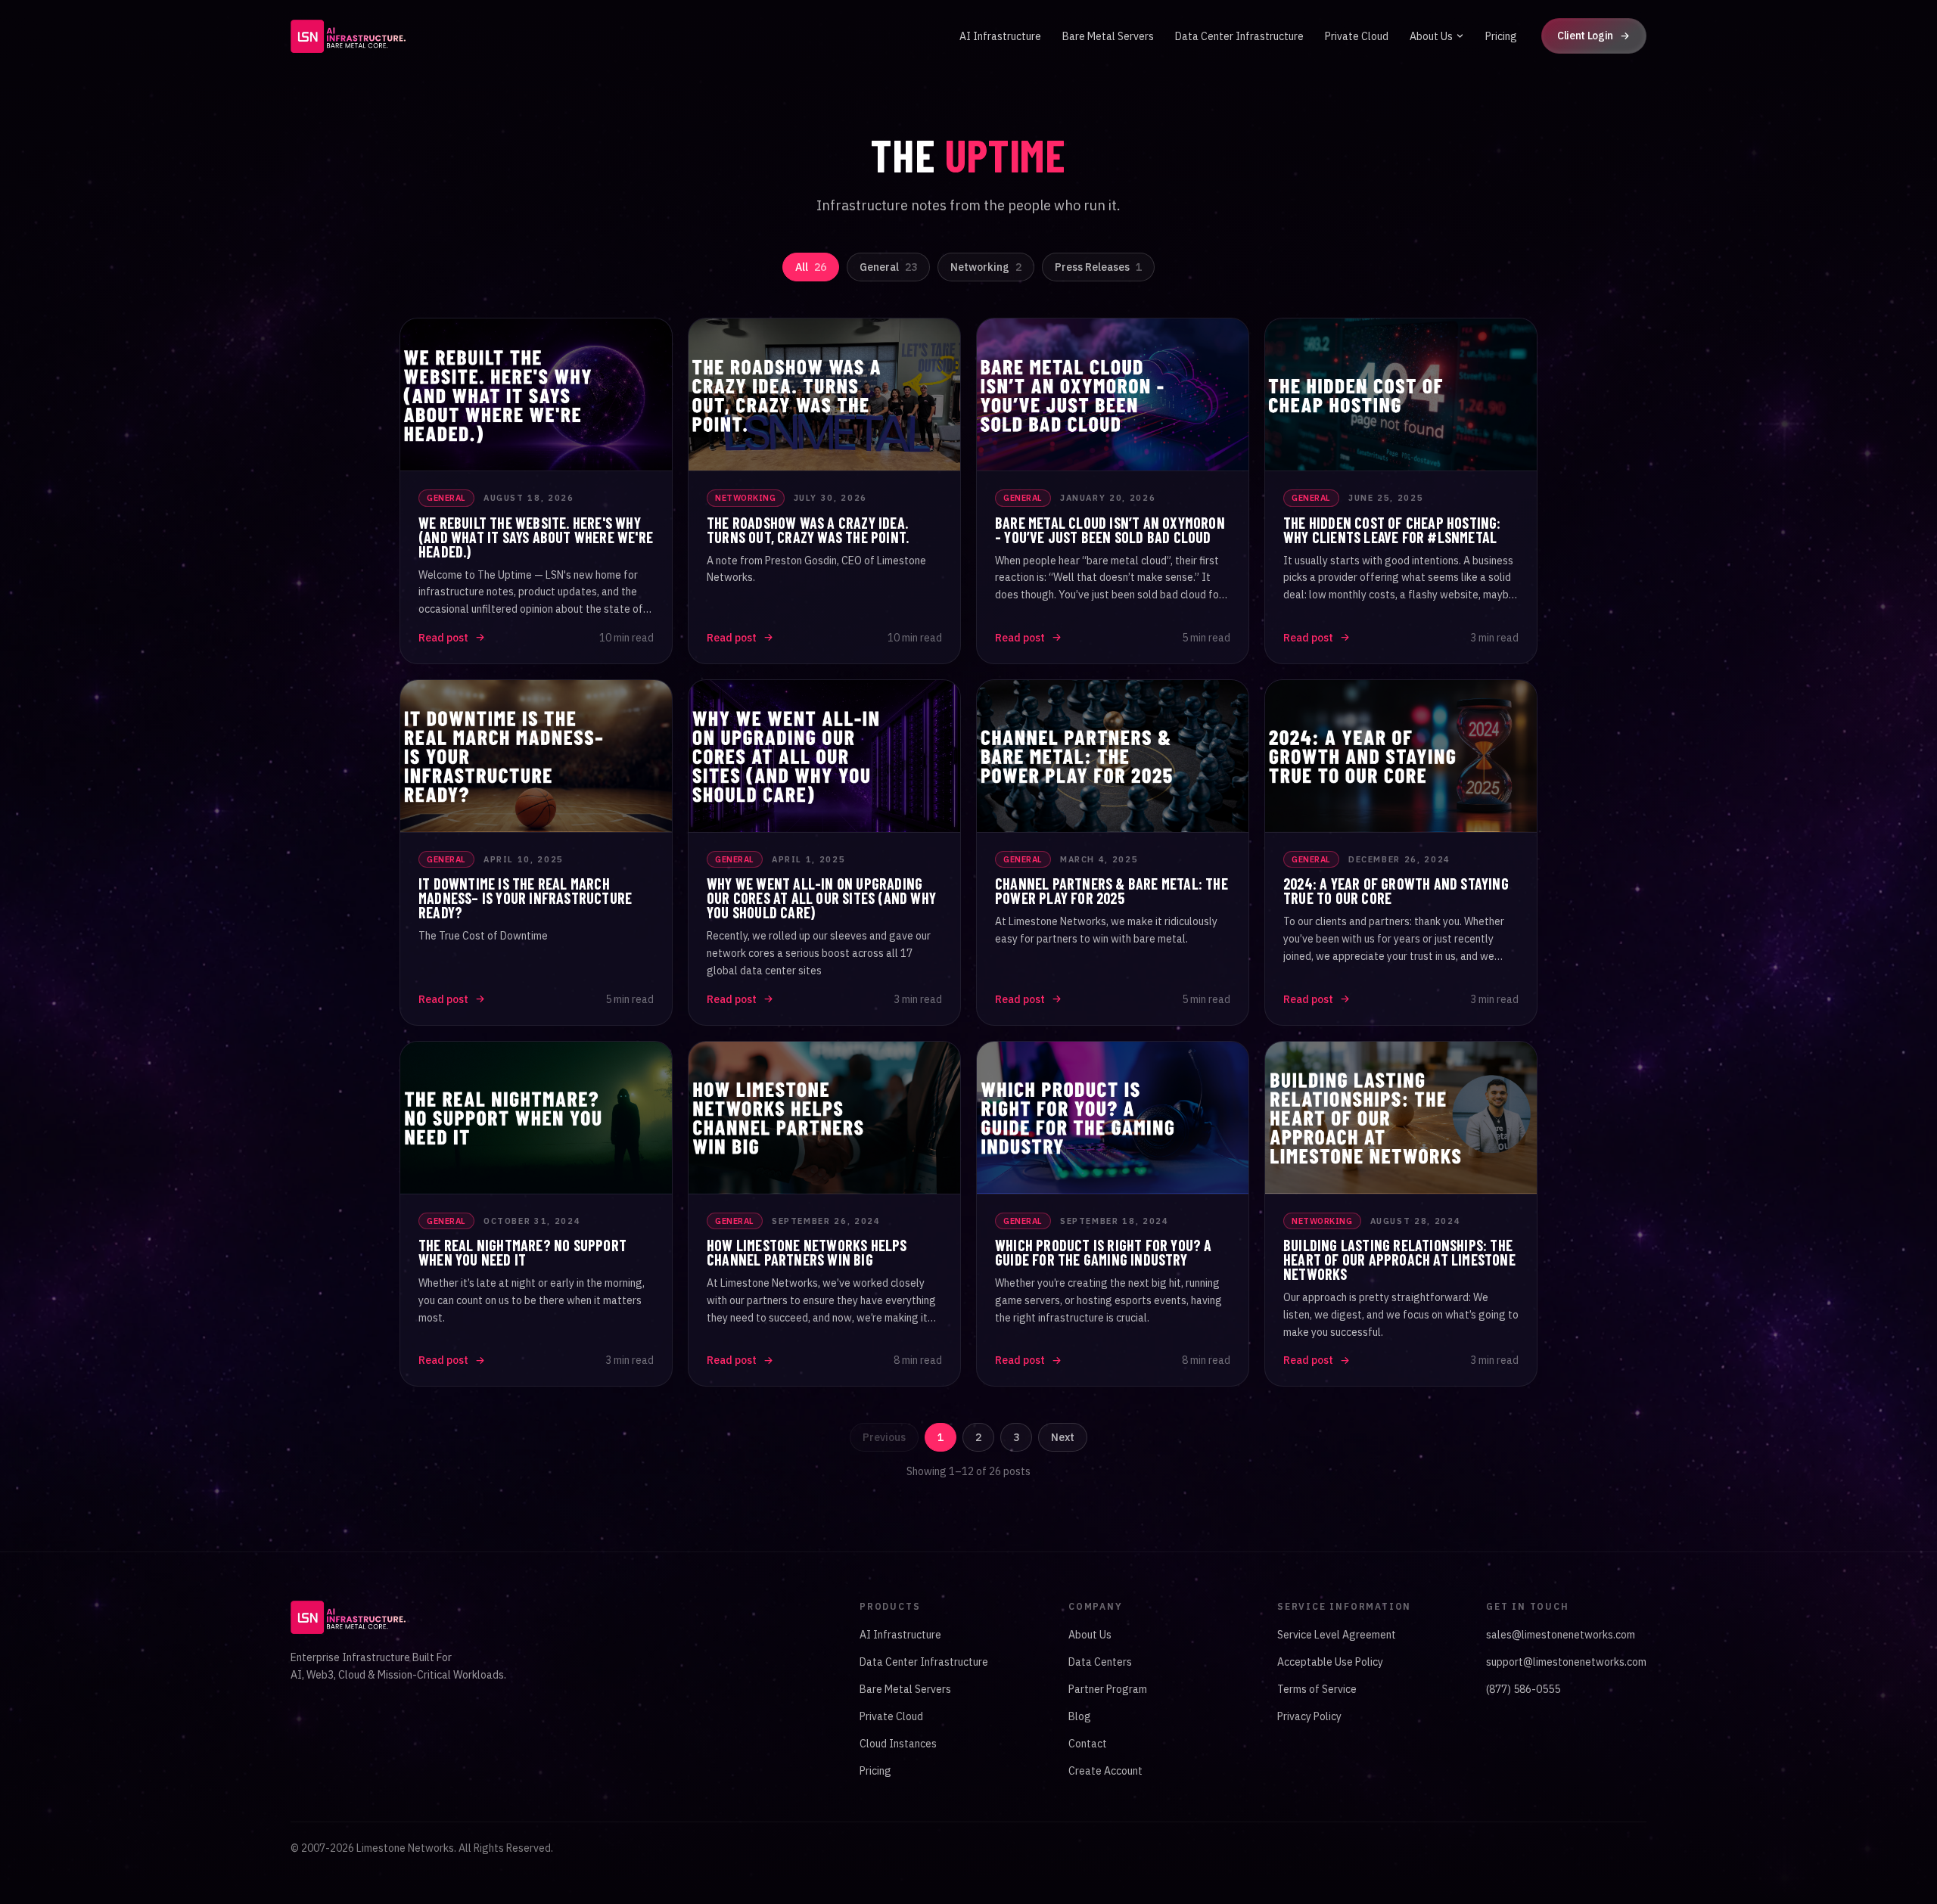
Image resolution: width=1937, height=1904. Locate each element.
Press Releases (1098, 267)
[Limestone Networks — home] (348, 36)
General (888, 267)
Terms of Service (1317, 1689)
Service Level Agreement (1337, 1635)
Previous (884, 1437)
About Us (1431, 36)
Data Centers (1100, 1662)
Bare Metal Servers (1108, 36)
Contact (1088, 1744)
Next (1063, 1437)
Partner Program (1108, 1689)
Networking (986, 267)
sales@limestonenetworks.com (1561, 1635)
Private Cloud (1357, 36)
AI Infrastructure (1000, 36)
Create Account (1105, 1771)
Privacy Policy (1309, 1716)
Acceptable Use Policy (1330, 1662)
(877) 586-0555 (1523, 1689)
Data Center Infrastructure (1239, 36)
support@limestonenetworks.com (1566, 1662)
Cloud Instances (898, 1744)
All (811, 267)
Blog (1080, 1716)
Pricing (1501, 36)
